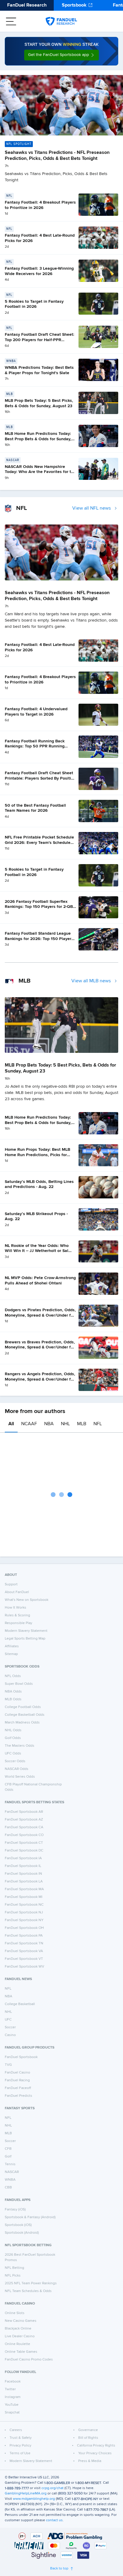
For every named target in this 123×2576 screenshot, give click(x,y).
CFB (8, 2149)
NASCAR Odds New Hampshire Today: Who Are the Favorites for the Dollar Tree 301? (40, 472)
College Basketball (20, 2004)
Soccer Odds (15, 1761)
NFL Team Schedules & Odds (28, 2291)
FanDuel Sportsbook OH (24, 1928)
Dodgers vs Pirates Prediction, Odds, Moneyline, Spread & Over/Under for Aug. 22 (40, 1315)
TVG (8, 2065)
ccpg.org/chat (53, 2488)
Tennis (10, 2164)
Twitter (10, 2389)
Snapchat (12, 2413)
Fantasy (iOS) (15, 2210)
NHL (65, 1424)
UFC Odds (13, 1754)
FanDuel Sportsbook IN (23, 1874)
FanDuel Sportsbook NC (24, 1905)
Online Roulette (17, 2344)
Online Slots (15, 2313)
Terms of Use (20, 2453)
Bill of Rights (88, 2438)
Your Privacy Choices (95, 2453)
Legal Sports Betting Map (25, 1639)
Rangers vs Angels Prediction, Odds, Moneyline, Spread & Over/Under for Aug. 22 (40, 1379)
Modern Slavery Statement (26, 1631)
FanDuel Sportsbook (21, 2057)
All (11, 1424)
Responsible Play (19, 1623)
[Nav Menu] (11, 21)
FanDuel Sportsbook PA (24, 1936)
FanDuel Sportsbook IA (23, 1858)
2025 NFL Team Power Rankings (31, 2283)
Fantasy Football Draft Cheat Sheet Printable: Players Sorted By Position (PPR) (40, 778)
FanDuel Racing (17, 2080)
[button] (61, 55)
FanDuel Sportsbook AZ (24, 1820)
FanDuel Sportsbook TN (24, 1943)
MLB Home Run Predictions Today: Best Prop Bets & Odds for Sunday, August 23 (38, 439)
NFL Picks (13, 2276)
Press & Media (90, 2461)
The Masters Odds (20, 1746)
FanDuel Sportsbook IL (23, 1866)
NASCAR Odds (17, 1769)
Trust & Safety (21, 2438)
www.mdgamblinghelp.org (34, 2499)
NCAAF (29, 1424)
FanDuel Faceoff (18, 2088)
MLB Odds (13, 1699)
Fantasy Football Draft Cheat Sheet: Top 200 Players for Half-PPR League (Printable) (40, 340)
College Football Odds (23, 1707)
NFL (98, 1424)
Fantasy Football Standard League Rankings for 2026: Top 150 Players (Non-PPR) (39, 939)
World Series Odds (20, 1777)
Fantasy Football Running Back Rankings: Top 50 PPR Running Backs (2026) (35, 746)
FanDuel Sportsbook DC (24, 1851)
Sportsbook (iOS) (18, 2225)
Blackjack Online (18, 2329)
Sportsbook (74, 5)
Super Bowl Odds (19, 1684)
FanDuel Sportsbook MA (24, 1889)
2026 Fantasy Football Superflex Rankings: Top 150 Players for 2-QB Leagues (39, 907)
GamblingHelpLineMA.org (26, 2494)
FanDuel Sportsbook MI (24, 1897)
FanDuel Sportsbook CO (24, 1835)
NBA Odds (13, 1692)
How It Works (16, 1608)
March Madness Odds (22, 1723)
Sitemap (11, 1654)
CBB (8, 2188)
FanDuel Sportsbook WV (24, 1967)
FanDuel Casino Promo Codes (29, 2360)
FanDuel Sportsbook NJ (24, 1913)
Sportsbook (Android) (22, 2233)
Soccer (10, 2027)
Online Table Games (21, 2352)
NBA (49, 1424)
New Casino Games (21, 2321)
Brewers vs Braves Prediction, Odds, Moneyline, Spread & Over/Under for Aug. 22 (40, 1347)
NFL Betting (14, 2268)
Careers (16, 2430)
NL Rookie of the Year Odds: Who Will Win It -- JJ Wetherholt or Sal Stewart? (37, 1251)
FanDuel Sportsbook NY (24, 1920)
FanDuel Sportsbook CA (24, 1827)
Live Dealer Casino (20, 2336)
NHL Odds (13, 1730)
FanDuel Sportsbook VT (24, 1959)
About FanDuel (17, 1592)
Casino (10, 2035)
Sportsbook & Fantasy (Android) (30, 2217)
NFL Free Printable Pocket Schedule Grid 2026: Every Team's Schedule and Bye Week (39, 843)
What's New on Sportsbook (27, 1600)
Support (11, 1584)
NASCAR (12, 2172)
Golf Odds (13, 1738)
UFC (8, 2020)
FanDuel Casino (17, 2073)
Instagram (13, 2397)
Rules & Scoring (17, 1615)
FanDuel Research (27, 5)
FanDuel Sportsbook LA (24, 1882)
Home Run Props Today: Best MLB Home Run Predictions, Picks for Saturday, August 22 (37, 1155)
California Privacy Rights (96, 2446)
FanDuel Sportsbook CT (24, 1843)
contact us (54, 2520)
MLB (82, 1424)
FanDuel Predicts (19, 2096)
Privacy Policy (20, 2446)
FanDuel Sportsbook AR (24, 1812)
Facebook (13, 2382)
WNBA (10, 2180)
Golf (8, 2157)
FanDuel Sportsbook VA (24, 1951)
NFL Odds (13, 1676)
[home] (61, 21)
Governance (88, 2430)
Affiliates (12, 1646)
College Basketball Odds (25, 1715)
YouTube (12, 2405)
